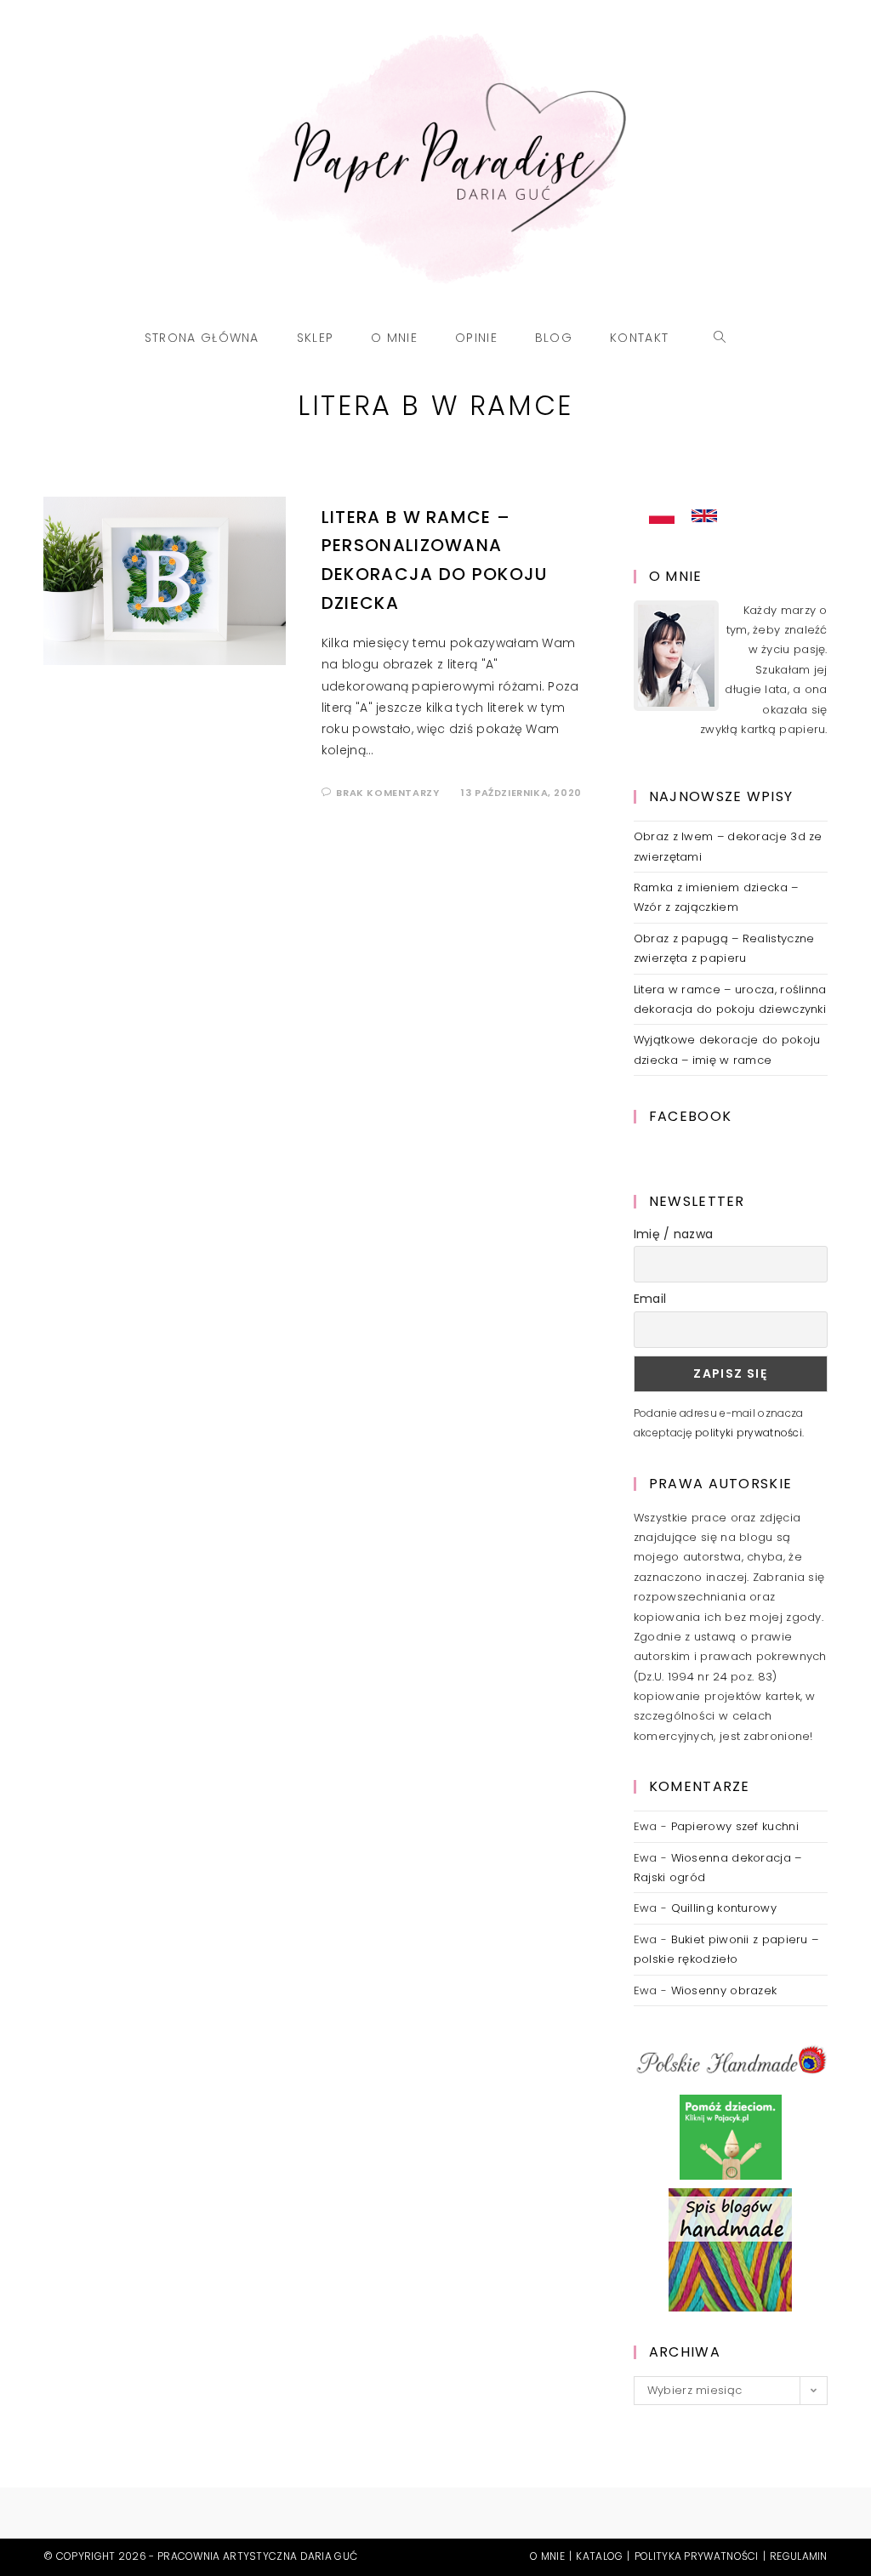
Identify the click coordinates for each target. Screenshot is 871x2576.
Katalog (599, 2556)
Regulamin (799, 2556)
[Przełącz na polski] (662, 516)
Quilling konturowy (724, 1908)
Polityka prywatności (697, 2556)
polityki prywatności (749, 1433)
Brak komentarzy (387, 793)
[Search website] (720, 338)
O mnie (547, 2556)
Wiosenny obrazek (724, 1990)
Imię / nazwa (674, 1234)
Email (650, 1299)
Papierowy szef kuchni (735, 1826)
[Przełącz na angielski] (704, 516)
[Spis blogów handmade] (730, 2249)
